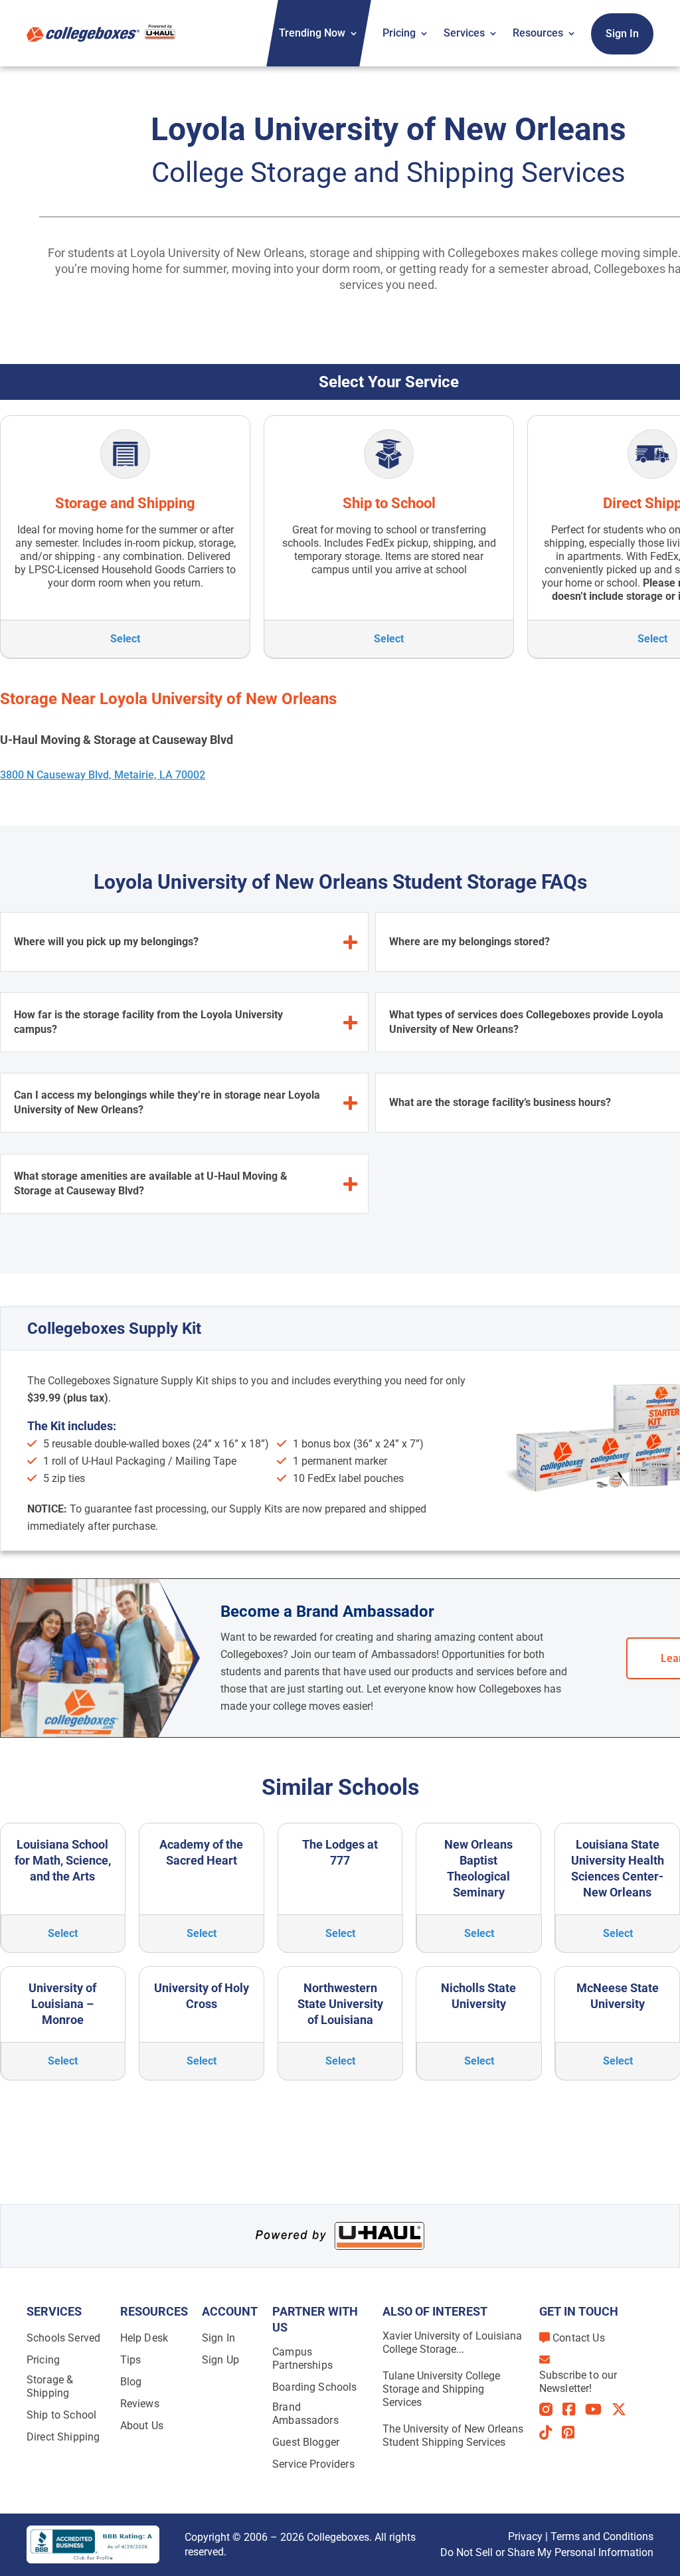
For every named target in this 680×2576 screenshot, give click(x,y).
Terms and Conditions (602, 2536)
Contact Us (579, 2338)
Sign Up (220, 2360)
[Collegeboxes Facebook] (574, 2409)
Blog (131, 2382)
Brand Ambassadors (305, 2414)
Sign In (622, 34)
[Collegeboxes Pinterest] (573, 2433)
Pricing (399, 33)
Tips (131, 2360)
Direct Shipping (63, 2437)
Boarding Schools (315, 2387)
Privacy (525, 2536)
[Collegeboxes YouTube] (598, 2409)
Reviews (140, 2404)
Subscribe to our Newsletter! (578, 2382)
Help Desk (144, 2338)
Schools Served (63, 2338)
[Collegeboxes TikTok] (551, 2433)
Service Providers (313, 2464)
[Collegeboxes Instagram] (551, 2410)
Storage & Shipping (50, 2386)
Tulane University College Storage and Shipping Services (441, 2389)
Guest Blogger (306, 2442)
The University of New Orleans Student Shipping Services (453, 2436)
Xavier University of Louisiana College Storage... (452, 2343)
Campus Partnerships (302, 2358)
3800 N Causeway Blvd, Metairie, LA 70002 (103, 775)
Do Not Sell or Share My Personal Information (547, 2552)
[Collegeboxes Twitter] (624, 2409)
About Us (142, 2426)
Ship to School (61, 2415)
